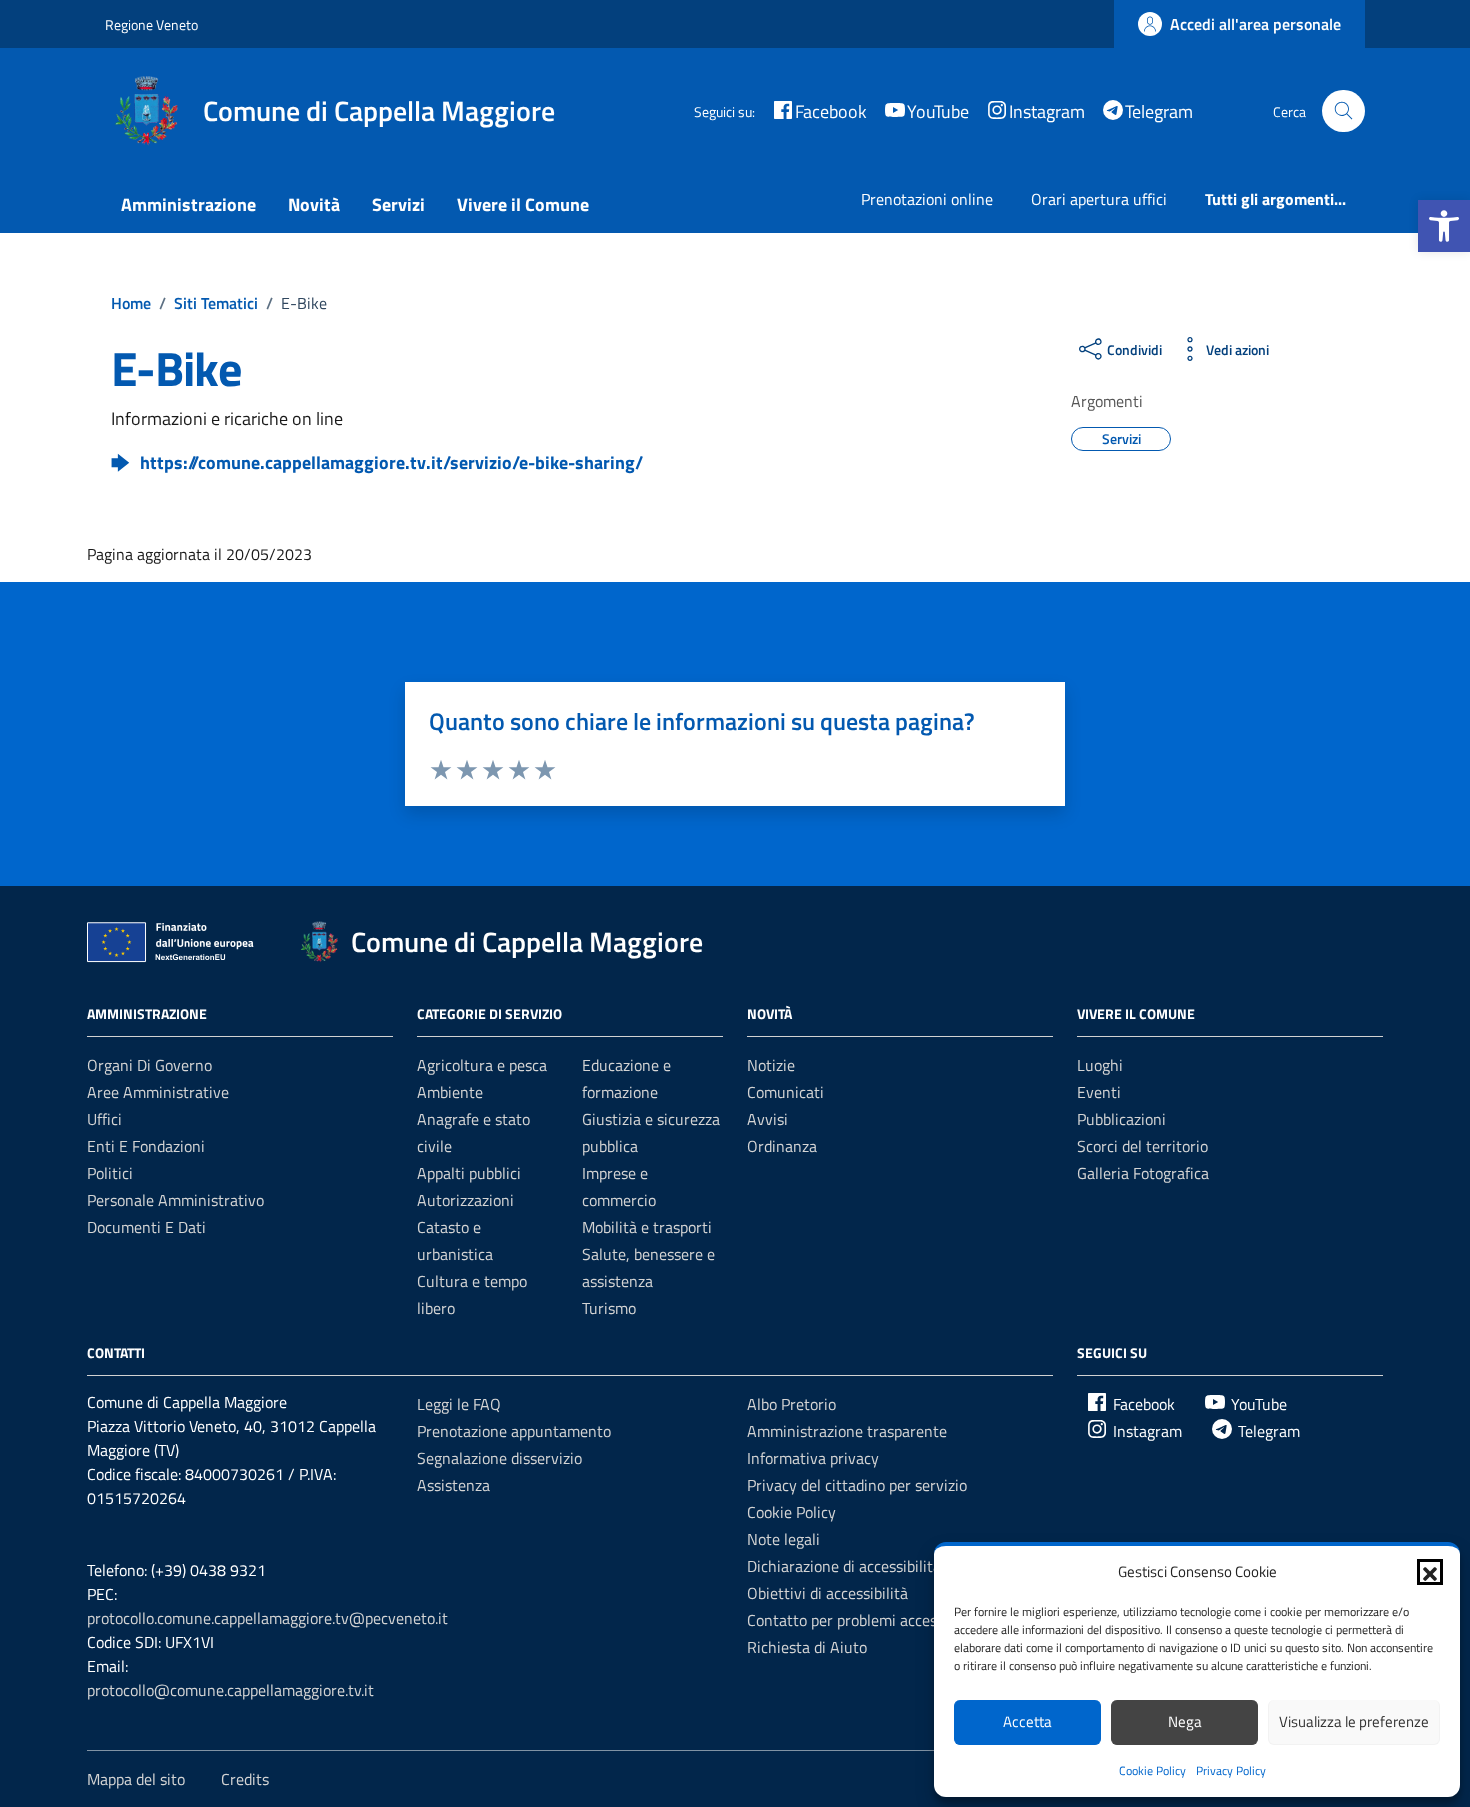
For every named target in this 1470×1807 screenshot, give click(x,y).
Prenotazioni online (927, 199)
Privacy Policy (1231, 1770)
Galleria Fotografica (1143, 1173)
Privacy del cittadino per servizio (857, 1485)
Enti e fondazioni (146, 1146)
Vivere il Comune (523, 204)
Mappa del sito (136, 1779)
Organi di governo (149, 1065)
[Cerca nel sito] (1343, 111)
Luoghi (1100, 1065)
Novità (314, 204)
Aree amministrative (158, 1092)
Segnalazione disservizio (499, 1458)
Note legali (783, 1539)
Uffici (104, 1119)
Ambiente (450, 1092)
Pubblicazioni (1121, 1119)
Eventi (1099, 1092)
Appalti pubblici (469, 1173)
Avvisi (767, 1119)
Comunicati (785, 1092)
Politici (110, 1173)
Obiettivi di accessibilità (827, 1593)
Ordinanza (782, 1146)
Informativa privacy (813, 1458)
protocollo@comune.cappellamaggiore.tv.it (230, 1690)
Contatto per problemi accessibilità (864, 1620)
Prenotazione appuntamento (514, 1431)
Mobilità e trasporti (647, 1227)
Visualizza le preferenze (1354, 1721)
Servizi (398, 204)
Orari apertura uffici (1099, 199)
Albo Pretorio (791, 1404)
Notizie (771, 1065)
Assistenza (453, 1485)
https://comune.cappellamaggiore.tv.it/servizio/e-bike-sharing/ (391, 462)
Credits (245, 1779)
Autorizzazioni (465, 1200)
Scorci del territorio (1142, 1146)
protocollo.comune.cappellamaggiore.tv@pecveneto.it (267, 1618)
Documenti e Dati (146, 1227)
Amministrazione (188, 204)
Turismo (609, 1308)
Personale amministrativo (175, 1200)
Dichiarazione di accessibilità (844, 1566)
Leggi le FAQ (459, 1404)
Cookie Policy (1152, 1770)
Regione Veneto (151, 24)
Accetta (1027, 1721)
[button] (1444, 226)
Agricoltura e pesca (482, 1065)
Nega (1185, 1721)
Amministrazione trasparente (847, 1431)
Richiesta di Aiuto (807, 1647)
